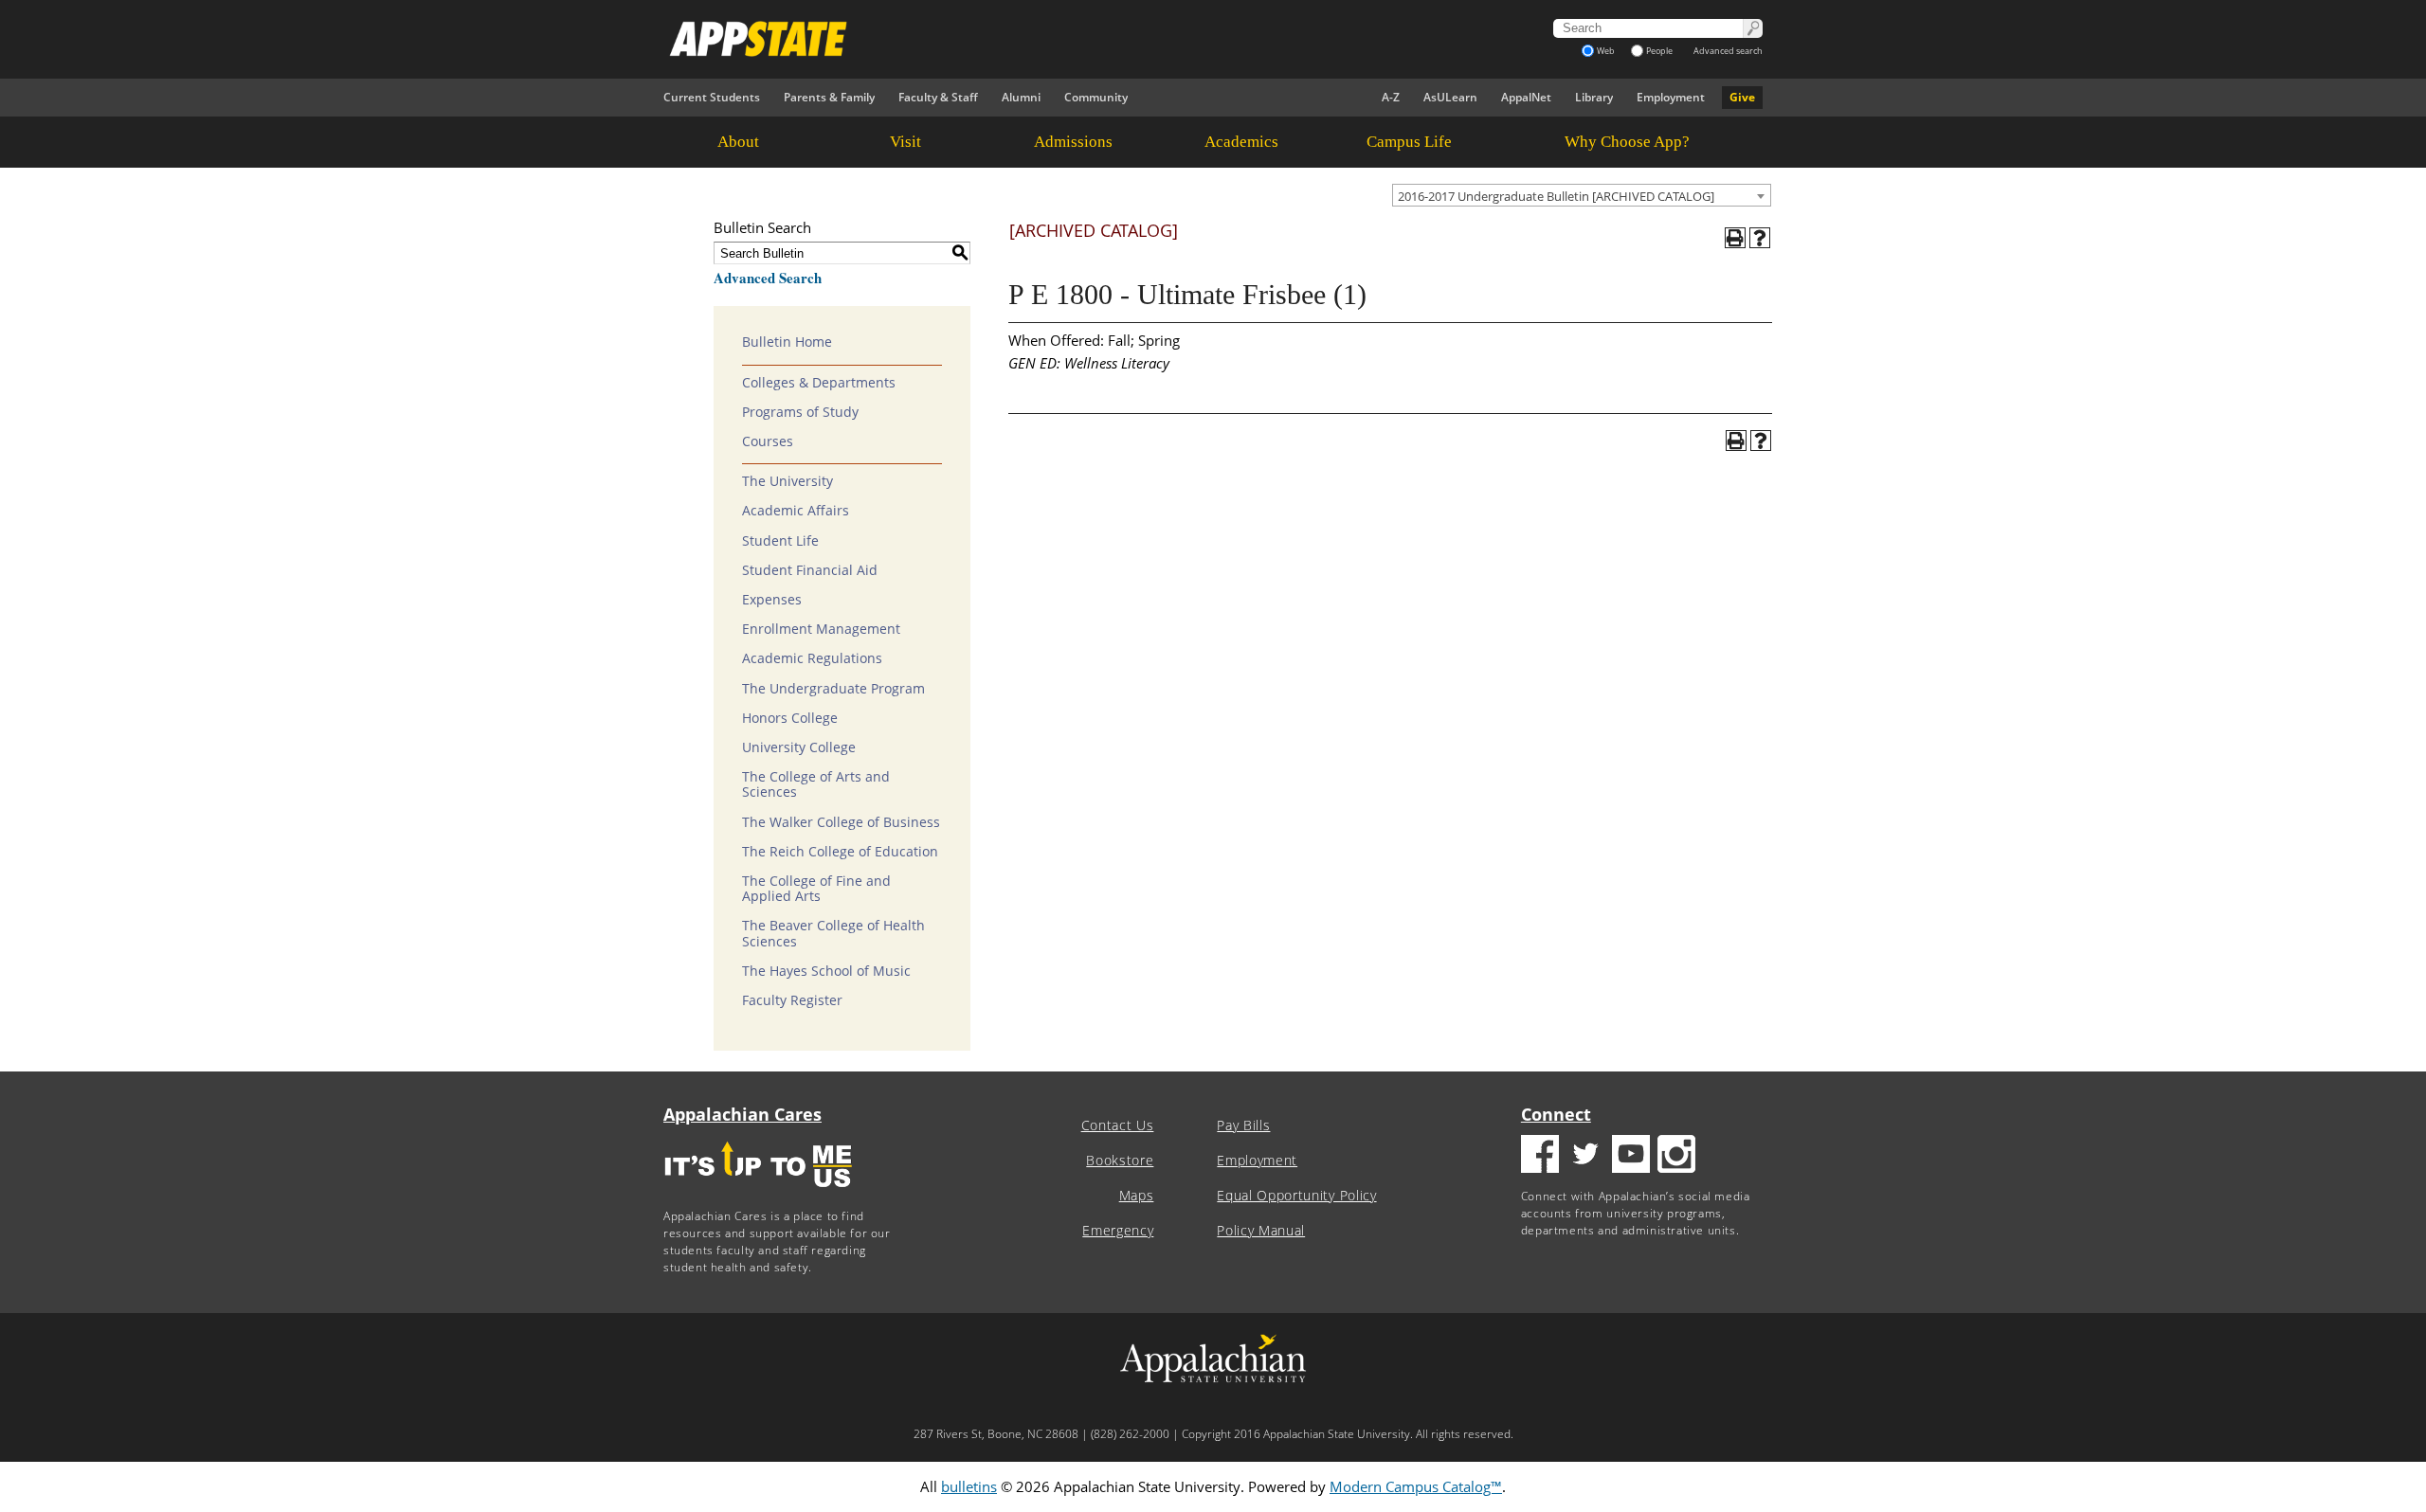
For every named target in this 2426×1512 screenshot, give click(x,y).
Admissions (1073, 142)
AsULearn (1450, 97)
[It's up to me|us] (758, 1193)
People (1659, 51)
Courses (768, 441)
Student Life (780, 541)
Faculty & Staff (938, 97)
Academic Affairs (796, 511)
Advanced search (1728, 51)
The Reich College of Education (840, 852)
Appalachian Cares (742, 1114)
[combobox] (1582, 195)
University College (799, 747)
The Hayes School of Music (826, 971)
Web (1606, 51)
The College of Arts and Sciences (816, 784)
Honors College (790, 718)
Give (1742, 97)
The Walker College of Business (841, 822)
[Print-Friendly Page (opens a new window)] (1735, 238)
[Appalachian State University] (1041, 39)
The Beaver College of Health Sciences (833, 933)
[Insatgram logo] (1676, 1156)
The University (788, 481)
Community (1096, 97)
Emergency (1118, 1231)
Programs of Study (800, 412)
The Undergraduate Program (833, 689)
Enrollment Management (821, 629)
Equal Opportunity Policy (1296, 1196)
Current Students (712, 97)
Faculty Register (792, 1000)
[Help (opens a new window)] (1760, 238)
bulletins (969, 1486)
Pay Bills (1243, 1125)
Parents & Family (829, 97)
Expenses (772, 600)
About (738, 142)
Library (1594, 97)
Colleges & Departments (819, 383)
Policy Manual (1261, 1231)
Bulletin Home (787, 342)
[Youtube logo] (1631, 1156)
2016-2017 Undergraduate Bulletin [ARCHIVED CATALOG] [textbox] (1556, 196)
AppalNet (1526, 97)
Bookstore (1120, 1161)
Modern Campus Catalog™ (1416, 1486)
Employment (1671, 97)
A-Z (1391, 97)
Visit (905, 142)
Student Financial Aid (810, 570)
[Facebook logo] (1540, 1156)
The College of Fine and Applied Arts (816, 889)
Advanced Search (768, 278)
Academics (1241, 142)
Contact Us (1118, 1125)
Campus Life (1409, 142)
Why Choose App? (1627, 142)
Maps (1137, 1196)
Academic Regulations (812, 658)
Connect (1556, 1114)
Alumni (1021, 97)
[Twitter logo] (1585, 1156)
